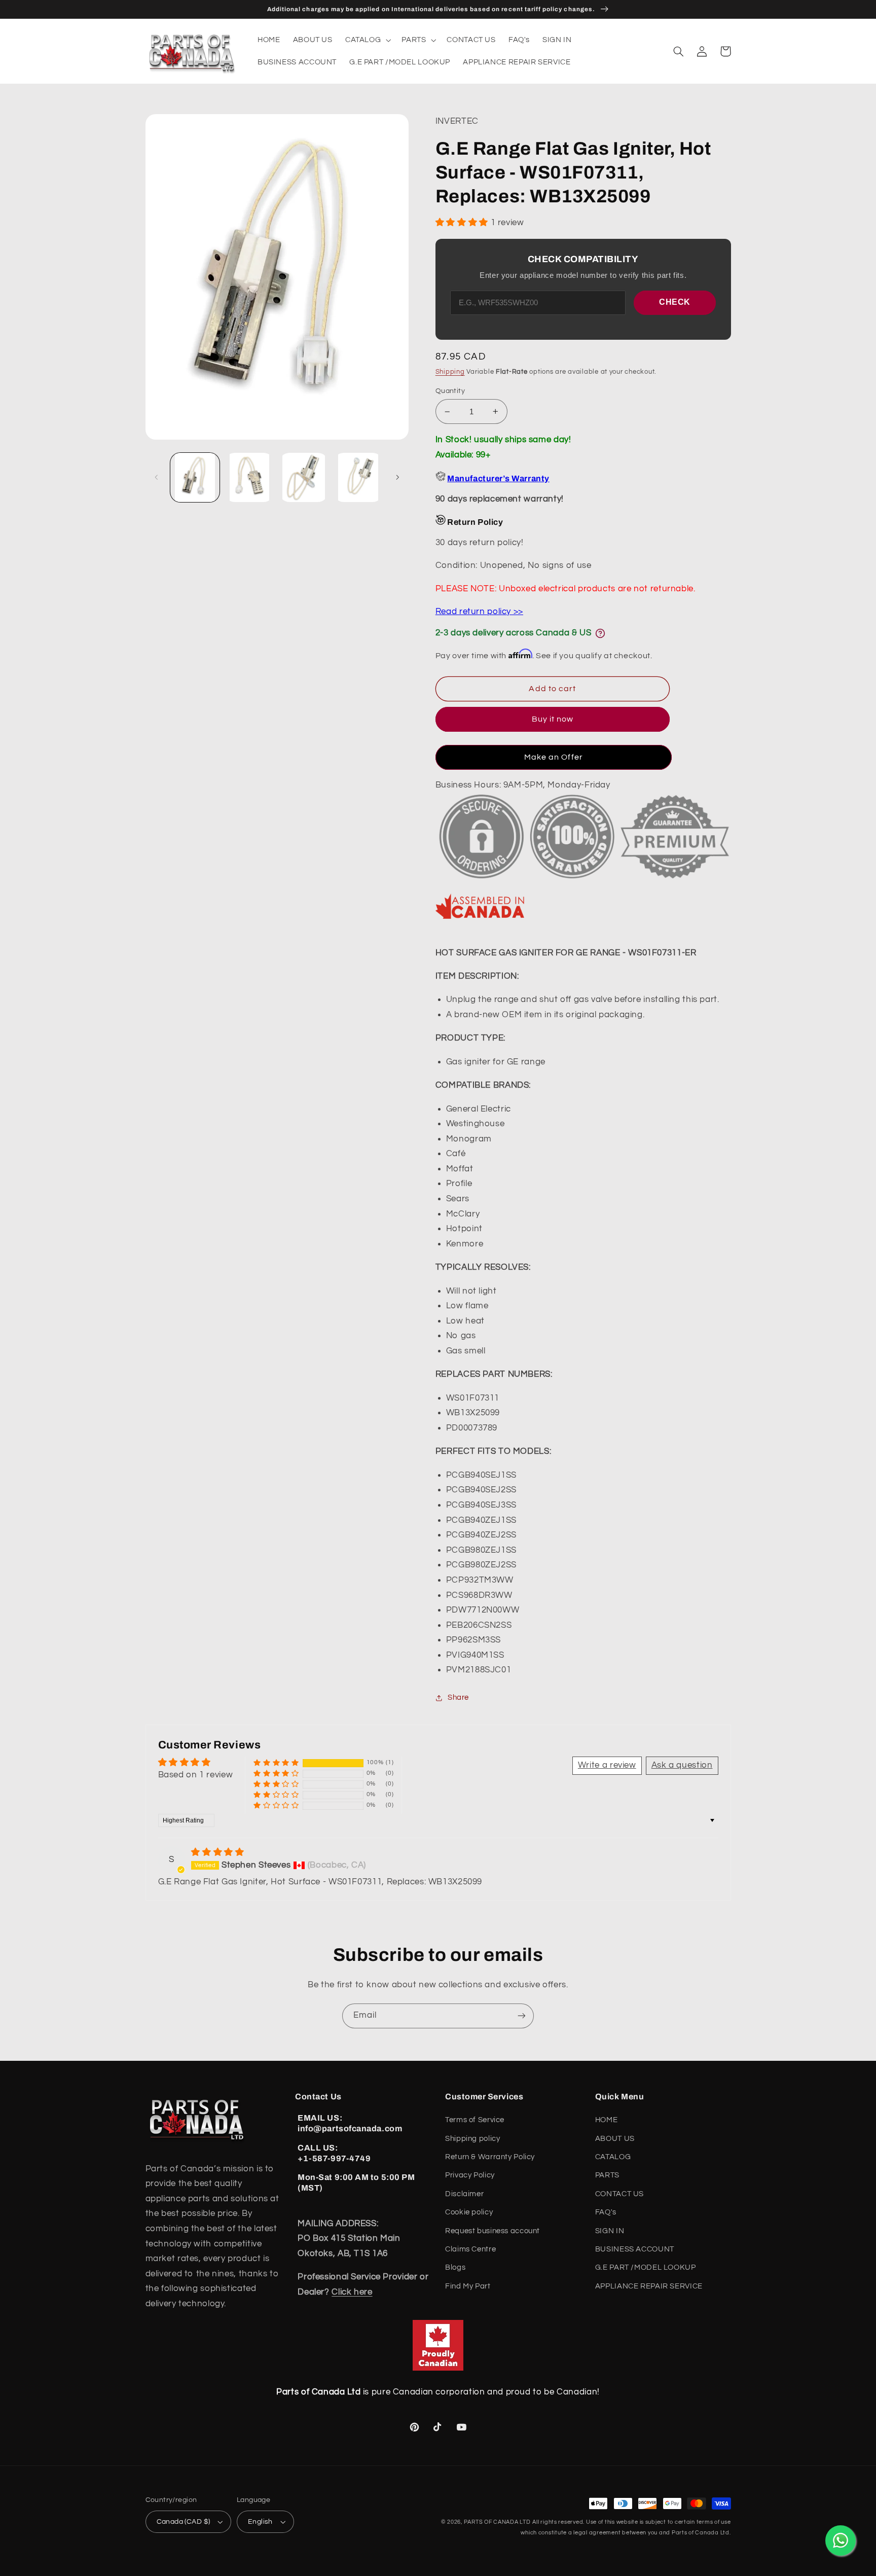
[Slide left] (157, 477)
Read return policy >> (479, 612)
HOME (607, 2120)
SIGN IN (610, 2231)
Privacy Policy (470, 2175)
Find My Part (468, 2286)
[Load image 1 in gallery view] (195, 477)
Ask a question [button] (682, 1765)
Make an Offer (554, 757)
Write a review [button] (607, 1765)
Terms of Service (475, 2120)
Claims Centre (470, 2249)
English (260, 2522)
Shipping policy (472, 2139)
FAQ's (606, 2212)
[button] (367, 40)
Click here (352, 2292)
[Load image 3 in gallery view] (304, 477)
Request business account (492, 2231)
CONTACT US (619, 2194)
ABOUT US (615, 2139)
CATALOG (613, 2157)
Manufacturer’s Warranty (498, 478)
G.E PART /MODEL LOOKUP (646, 2267)
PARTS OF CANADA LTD (497, 2522)
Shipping (450, 372)
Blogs (455, 2267)
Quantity (450, 391)
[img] (217, 1852)
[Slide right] (397, 477)
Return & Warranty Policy (490, 2157)
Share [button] (458, 1697)
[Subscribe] (522, 2016)
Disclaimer (464, 2194)
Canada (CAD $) (184, 2522)
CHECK (675, 302)
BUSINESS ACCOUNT (635, 2249)
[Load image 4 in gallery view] (358, 477)
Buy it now (553, 719)
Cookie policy (469, 2212)
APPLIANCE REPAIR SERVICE (649, 2286)
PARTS (607, 2175)
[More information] (600, 633)
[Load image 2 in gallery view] (249, 477)
